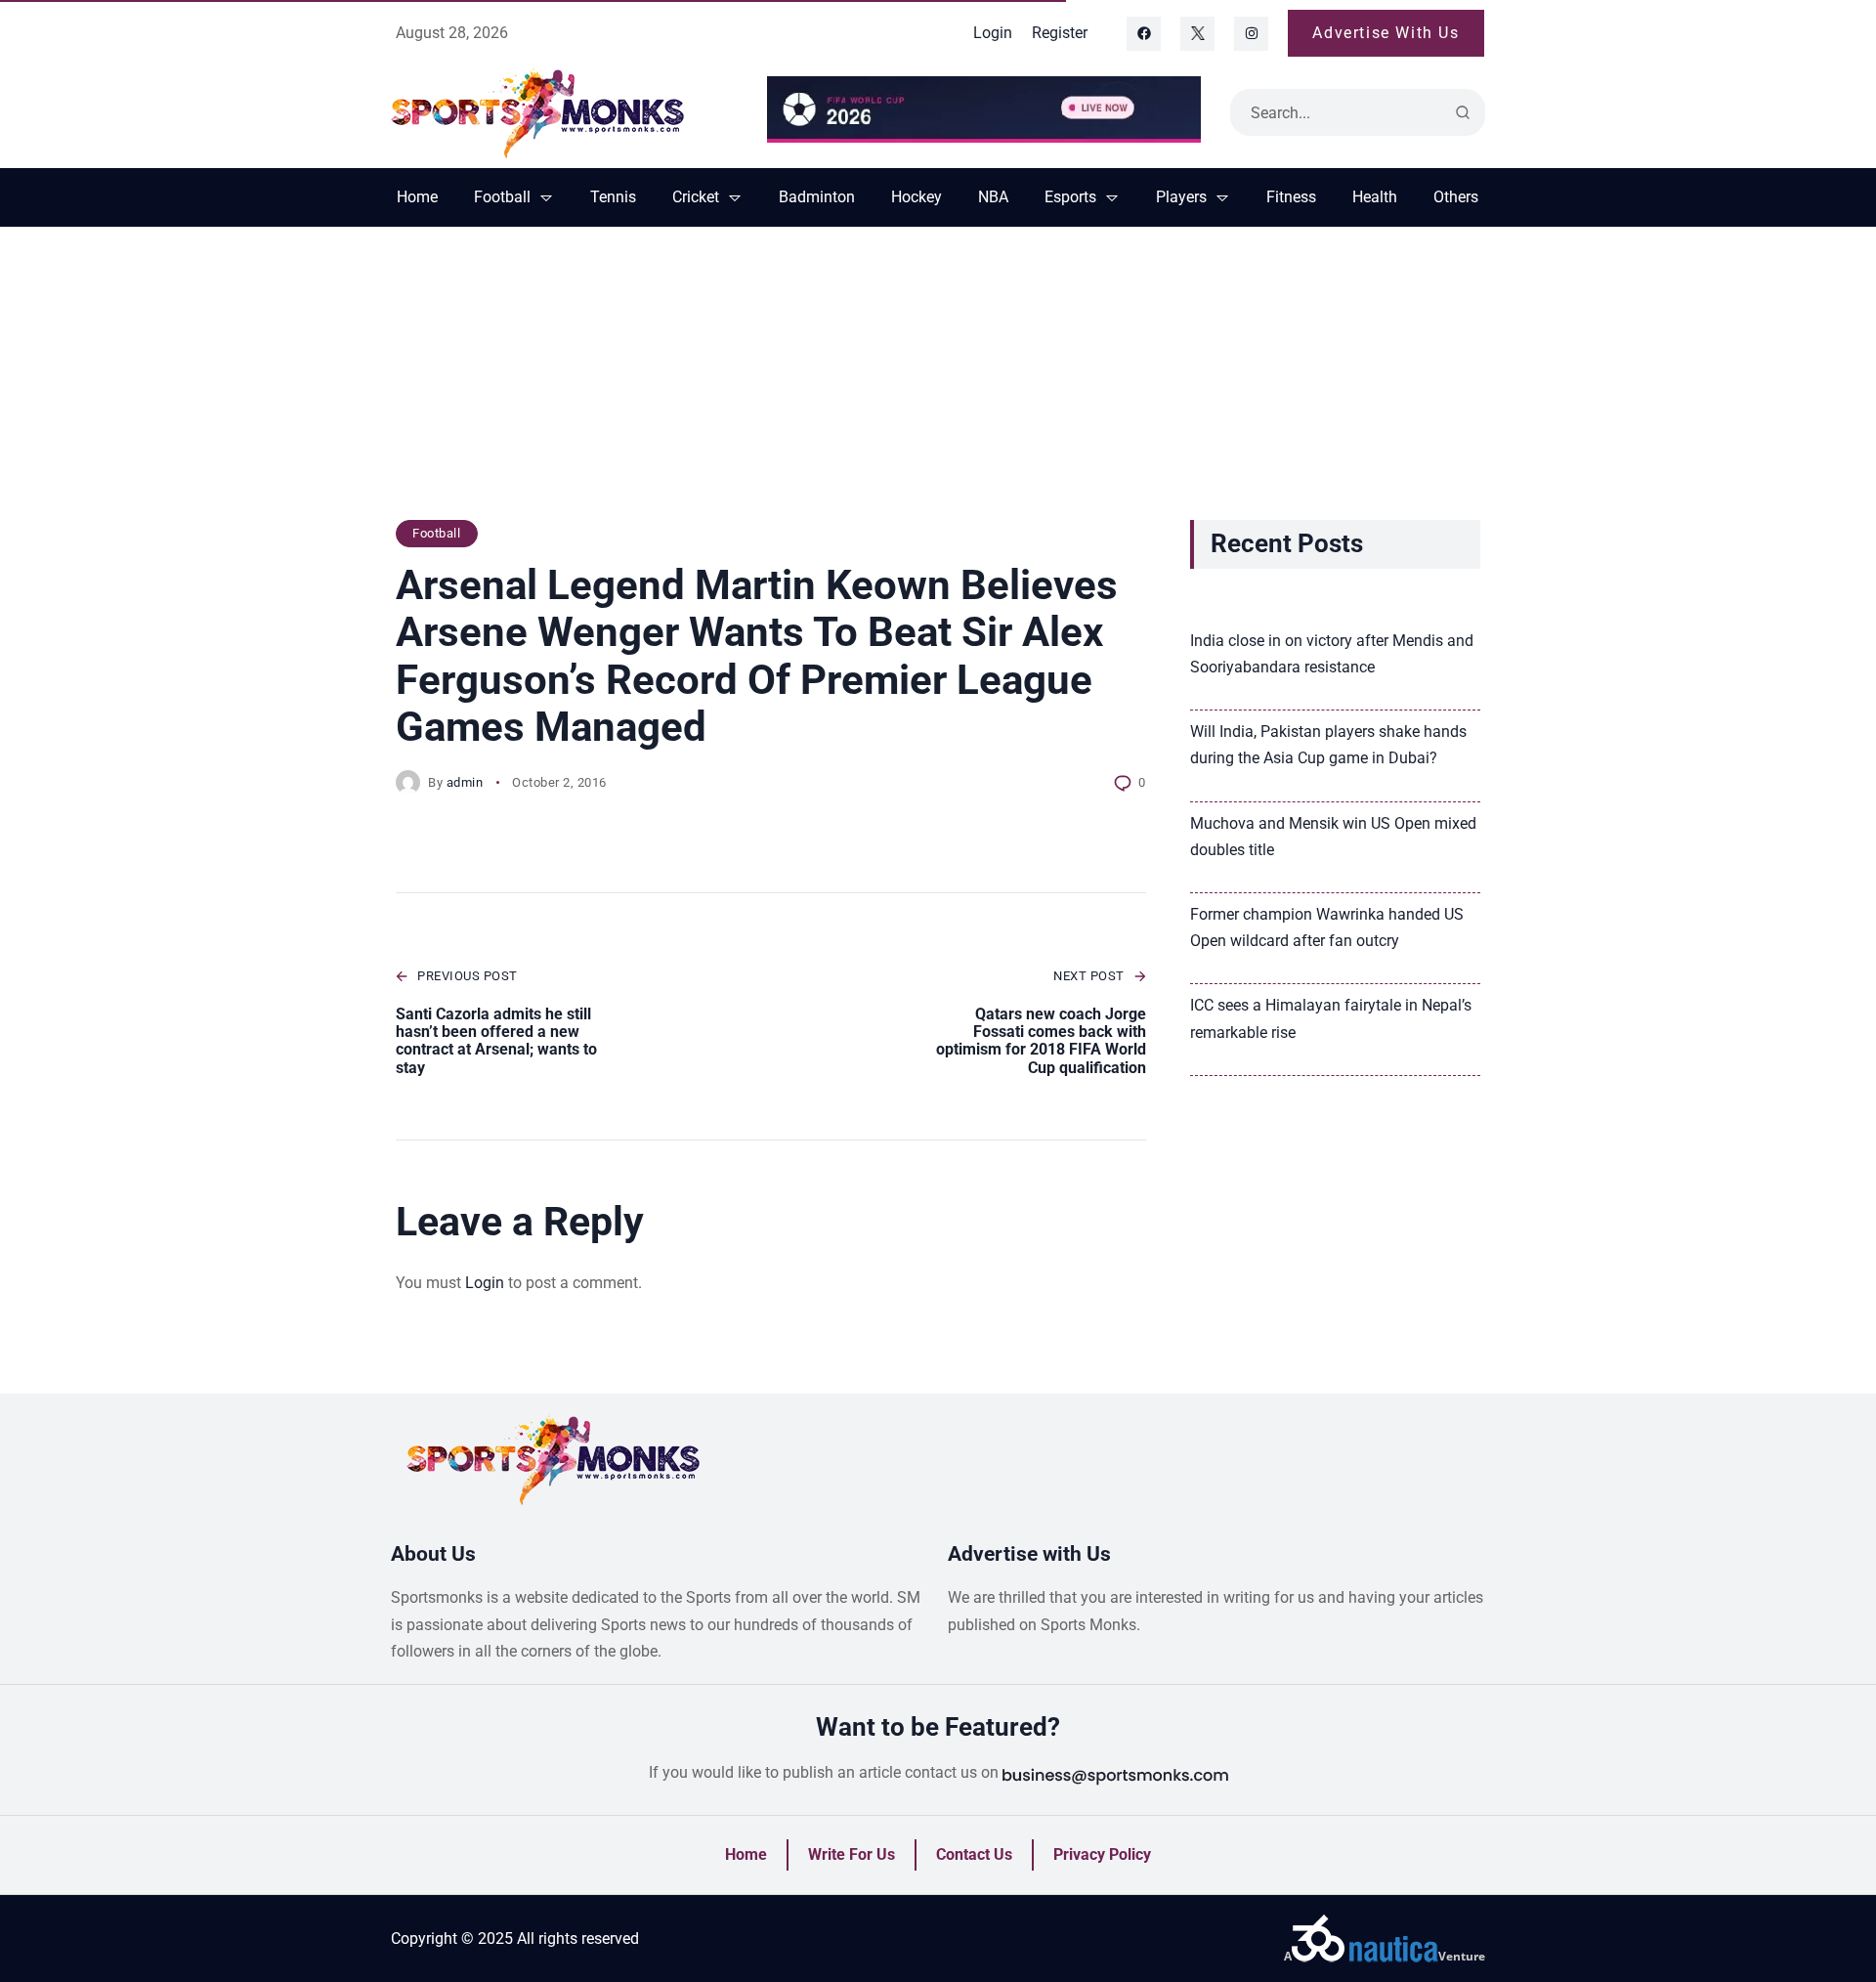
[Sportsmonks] (564, 112)
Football (436, 533)
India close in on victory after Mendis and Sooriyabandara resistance (1332, 654)
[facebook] (1144, 34)
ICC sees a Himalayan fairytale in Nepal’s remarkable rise (1331, 1018)
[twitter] (1197, 34)
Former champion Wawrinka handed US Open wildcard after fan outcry (1327, 927)
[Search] (1463, 112)
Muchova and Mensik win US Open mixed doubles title (1333, 837)
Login (485, 1283)
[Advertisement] (938, 383)
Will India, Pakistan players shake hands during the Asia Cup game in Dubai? (1328, 745)
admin (465, 782)
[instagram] (1251, 34)
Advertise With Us (1386, 33)
